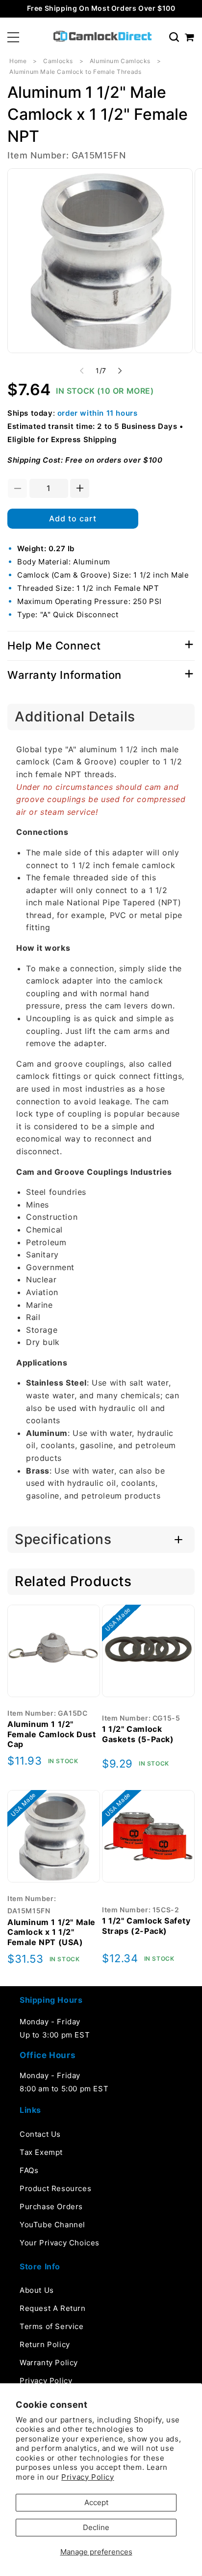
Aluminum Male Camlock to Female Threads (75, 72)
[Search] (174, 37)
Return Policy (45, 2344)
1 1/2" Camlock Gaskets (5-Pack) (138, 1734)
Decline (96, 2527)
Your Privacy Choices (60, 2243)
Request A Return (53, 2308)
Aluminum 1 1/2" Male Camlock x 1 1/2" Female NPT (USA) (51, 1932)
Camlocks (58, 61)
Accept (96, 2502)
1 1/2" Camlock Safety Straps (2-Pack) (146, 1926)
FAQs (29, 2170)
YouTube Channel (52, 2225)
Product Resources (55, 2188)
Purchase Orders (51, 2206)
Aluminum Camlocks (120, 61)
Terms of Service (52, 2326)
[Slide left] (82, 371)
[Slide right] (120, 371)
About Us (37, 2290)
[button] (13, 37)
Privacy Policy (88, 2477)
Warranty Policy (49, 2363)
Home (18, 61)
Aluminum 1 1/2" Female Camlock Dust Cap (51, 1734)
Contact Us (40, 2134)
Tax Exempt (41, 2152)
